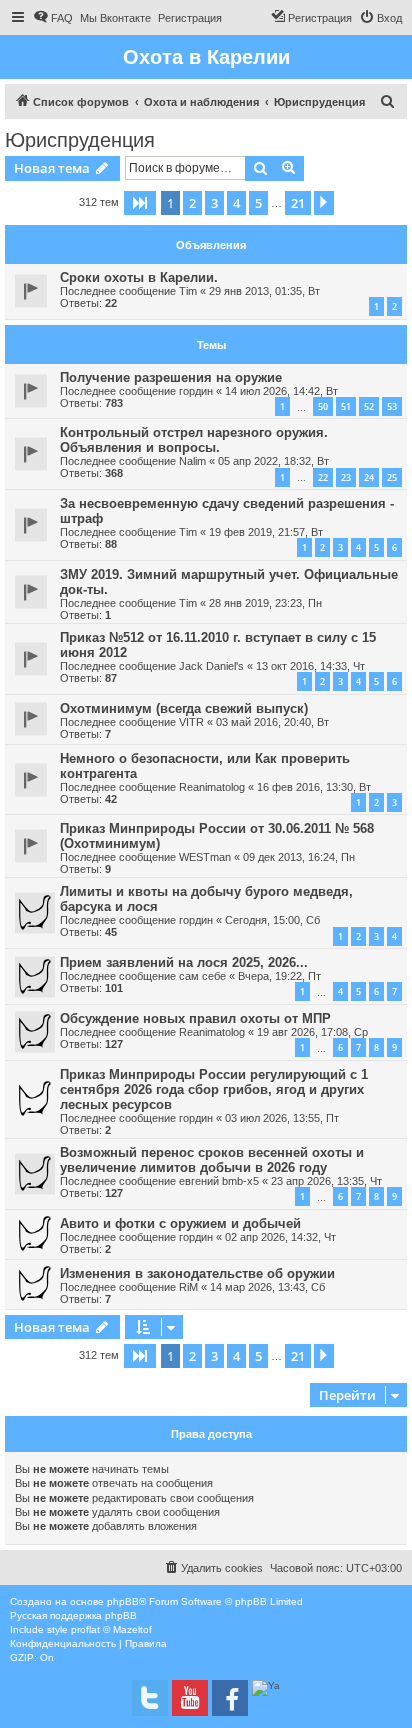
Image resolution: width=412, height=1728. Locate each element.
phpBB (123, 1601)
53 (392, 406)
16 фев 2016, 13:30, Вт (314, 787)
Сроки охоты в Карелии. (139, 277)
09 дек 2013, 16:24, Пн (299, 857)
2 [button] (192, 203)
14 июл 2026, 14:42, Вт (281, 391)
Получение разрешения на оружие (171, 377)
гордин (196, 391)
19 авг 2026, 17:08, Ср (312, 1032)
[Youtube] (190, 1698)
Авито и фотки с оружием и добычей (180, 1223)
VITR (191, 722)
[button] (140, 203)
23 (346, 477)
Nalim (192, 461)
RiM (188, 1287)
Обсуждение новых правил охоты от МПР (195, 1018)
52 (369, 406)
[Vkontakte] (150, 1698)
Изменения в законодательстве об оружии (197, 1273)
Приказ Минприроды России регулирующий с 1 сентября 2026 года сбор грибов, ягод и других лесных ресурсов (214, 1089)
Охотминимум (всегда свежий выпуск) (184, 708)
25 (392, 477)
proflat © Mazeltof (111, 1629)
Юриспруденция (80, 140)
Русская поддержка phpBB (73, 1615)
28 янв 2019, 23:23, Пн (265, 603)
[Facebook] (230, 1698)
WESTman (205, 857)
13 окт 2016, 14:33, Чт (310, 666)
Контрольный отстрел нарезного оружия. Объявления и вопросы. (194, 440)
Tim (188, 291)
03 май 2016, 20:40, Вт (272, 722)
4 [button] (236, 203)
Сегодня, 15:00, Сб (272, 920)
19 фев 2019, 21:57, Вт (266, 532)
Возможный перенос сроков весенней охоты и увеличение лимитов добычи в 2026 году (212, 1160)
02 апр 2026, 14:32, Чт (280, 1237)
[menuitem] (53, 18)
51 (346, 406)
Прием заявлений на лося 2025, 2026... (184, 962)
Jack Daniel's (211, 666)
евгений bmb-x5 (219, 1181)
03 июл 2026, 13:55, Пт (282, 1118)
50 (323, 406)
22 (323, 477)
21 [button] (298, 203)
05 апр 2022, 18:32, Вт (273, 461)
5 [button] (258, 203)
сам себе (202, 976)
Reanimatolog (212, 787)
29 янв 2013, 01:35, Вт (264, 291)
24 (369, 477)
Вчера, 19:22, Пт (279, 976)
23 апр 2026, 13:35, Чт (326, 1181)
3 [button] (214, 203)
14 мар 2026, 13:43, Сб (267, 1287)
